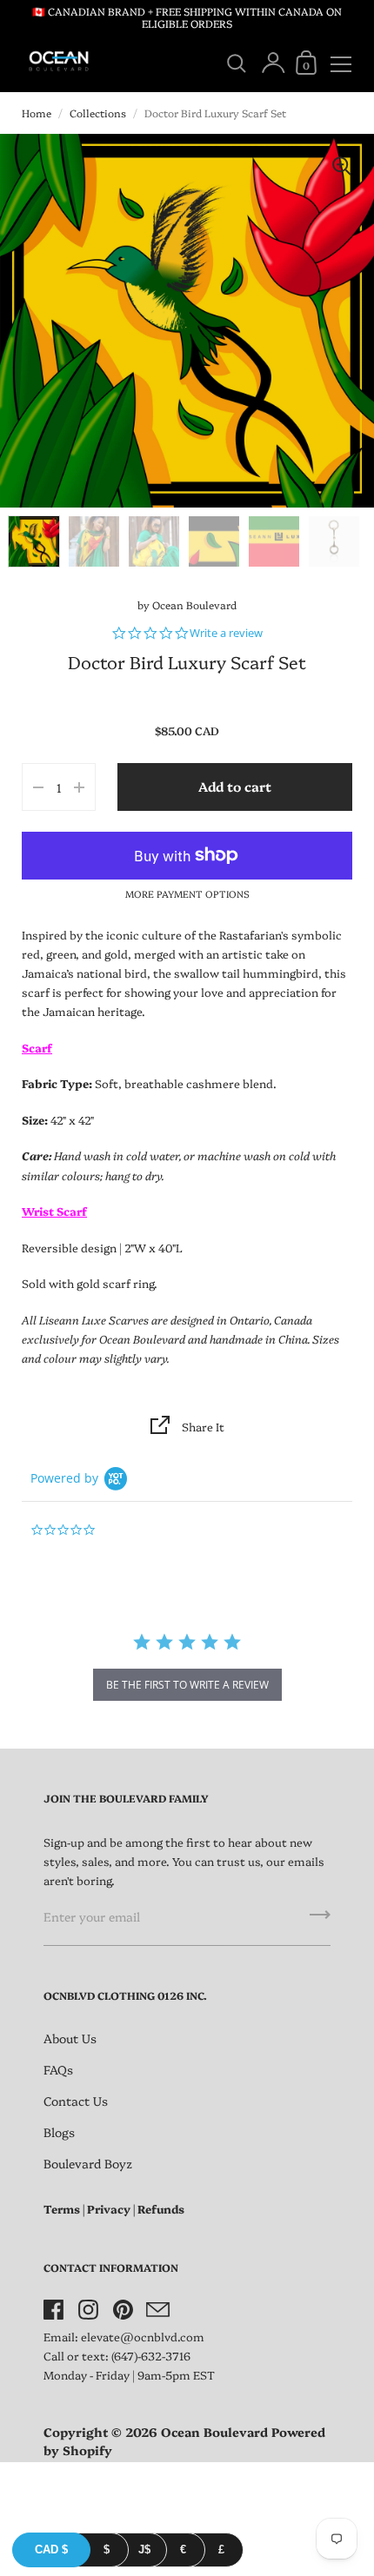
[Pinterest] (123, 2309)
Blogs (59, 2132)
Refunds (161, 2208)
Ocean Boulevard (194, 604)
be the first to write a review (187, 1685)
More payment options (187, 894)
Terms (62, 2208)
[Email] (157, 2309)
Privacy (109, 2208)
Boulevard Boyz (88, 2163)
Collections (98, 113)
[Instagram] (88, 2309)
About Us (70, 2038)
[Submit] (320, 1921)
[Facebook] (53, 2309)
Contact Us (76, 2101)
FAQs (58, 2069)
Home (37, 113)
